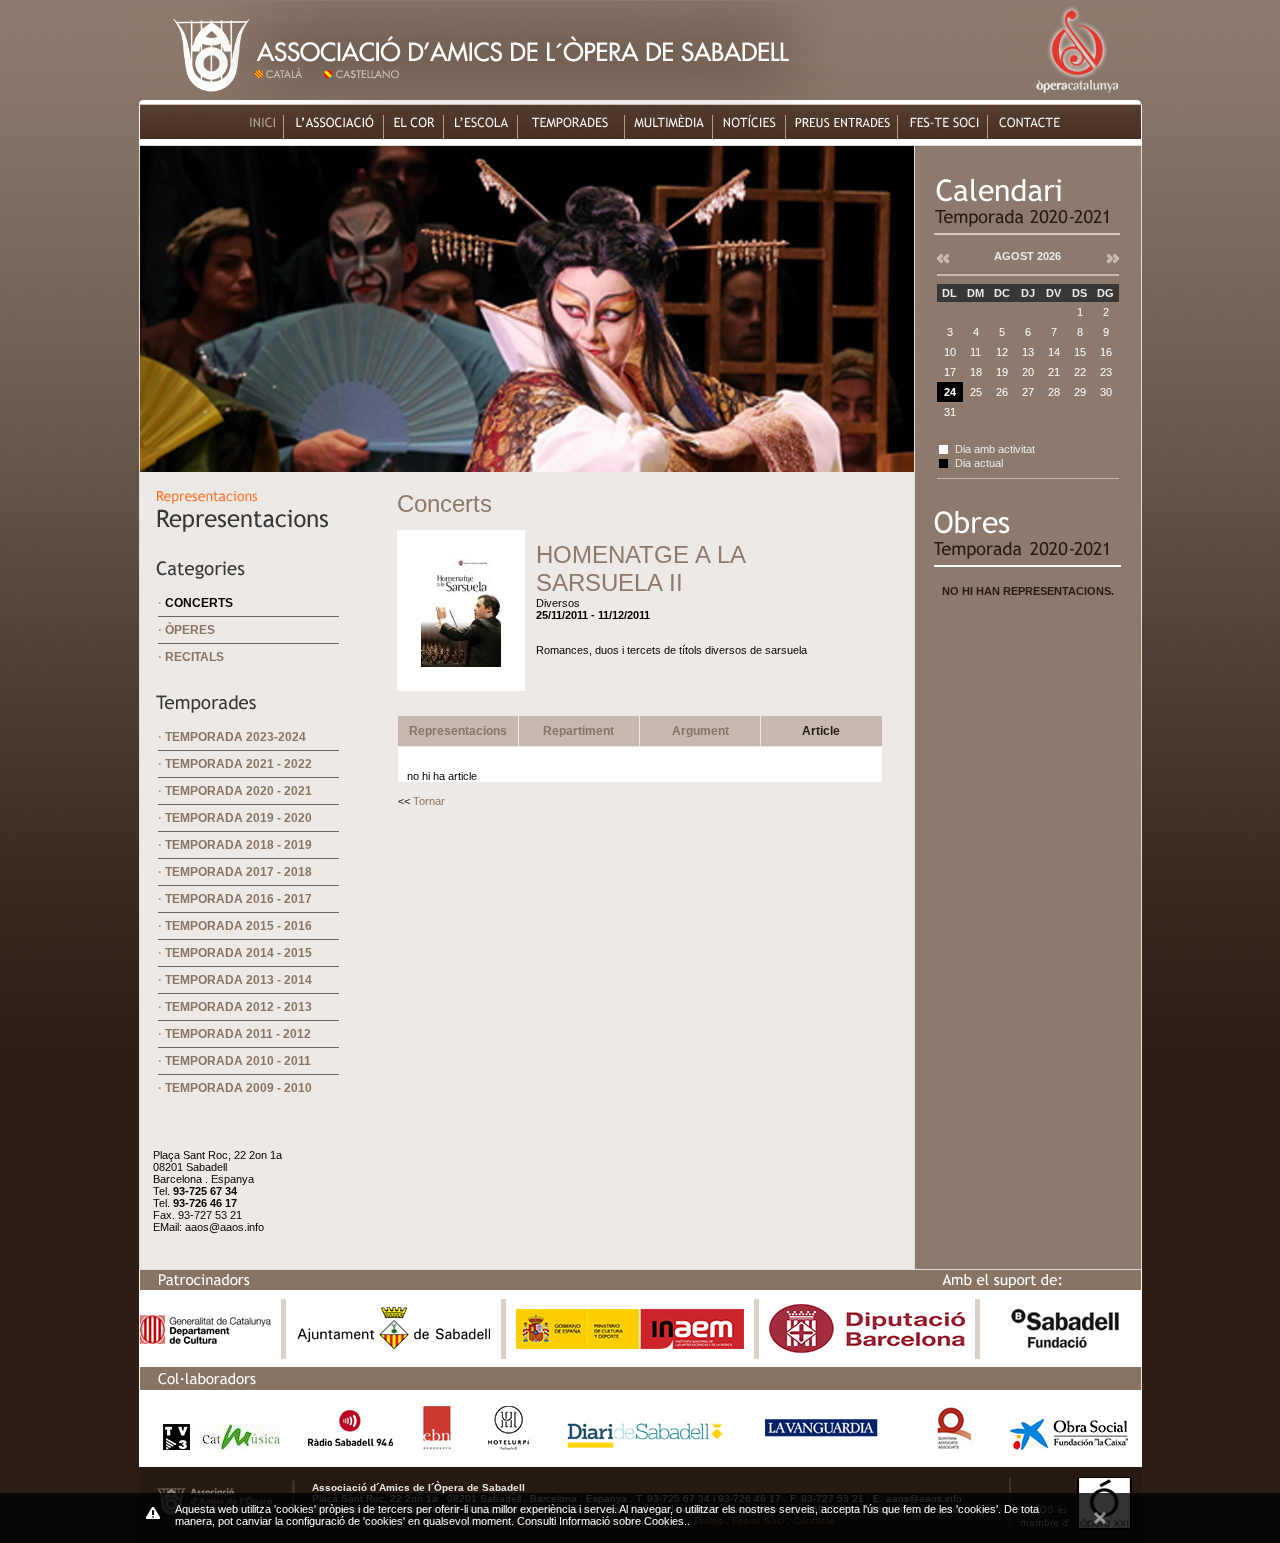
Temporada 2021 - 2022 (238, 764)
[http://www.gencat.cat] (205, 1339)
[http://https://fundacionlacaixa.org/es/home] (1069, 1444)
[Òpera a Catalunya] (1076, 94)
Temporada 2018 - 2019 (238, 845)
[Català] (286, 94)
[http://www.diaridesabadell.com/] (645, 1444)
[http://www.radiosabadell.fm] (350, 1444)
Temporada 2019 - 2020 (238, 818)
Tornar (429, 801)
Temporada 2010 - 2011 (238, 1061)
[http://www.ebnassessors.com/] (437, 1444)
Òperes (190, 630)
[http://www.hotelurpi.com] (509, 1444)
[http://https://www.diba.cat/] (867, 1348)
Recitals (194, 657)
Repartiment (578, 731)
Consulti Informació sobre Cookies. (602, 1521)
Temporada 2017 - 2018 (238, 872)
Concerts (199, 603)
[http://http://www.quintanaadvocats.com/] (953, 1444)
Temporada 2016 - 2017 (238, 899)
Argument (700, 731)
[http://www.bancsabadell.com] (1065, 1348)
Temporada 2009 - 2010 (238, 1088)
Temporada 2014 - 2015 (238, 953)
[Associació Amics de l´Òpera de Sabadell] (196, 94)
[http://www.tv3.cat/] (216, 1444)
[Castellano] (365, 94)
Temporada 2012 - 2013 (238, 1007)
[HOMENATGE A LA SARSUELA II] (461, 676)
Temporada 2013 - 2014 (238, 980)
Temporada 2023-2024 (235, 737)
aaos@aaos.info (224, 1227)
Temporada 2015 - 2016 (238, 926)
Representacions (458, 731)
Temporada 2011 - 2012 (238, 1034)
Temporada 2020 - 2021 (238, 791)
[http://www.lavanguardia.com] (824, 1444)
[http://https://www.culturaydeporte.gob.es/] (630, 1344)
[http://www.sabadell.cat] (394, 1348)
